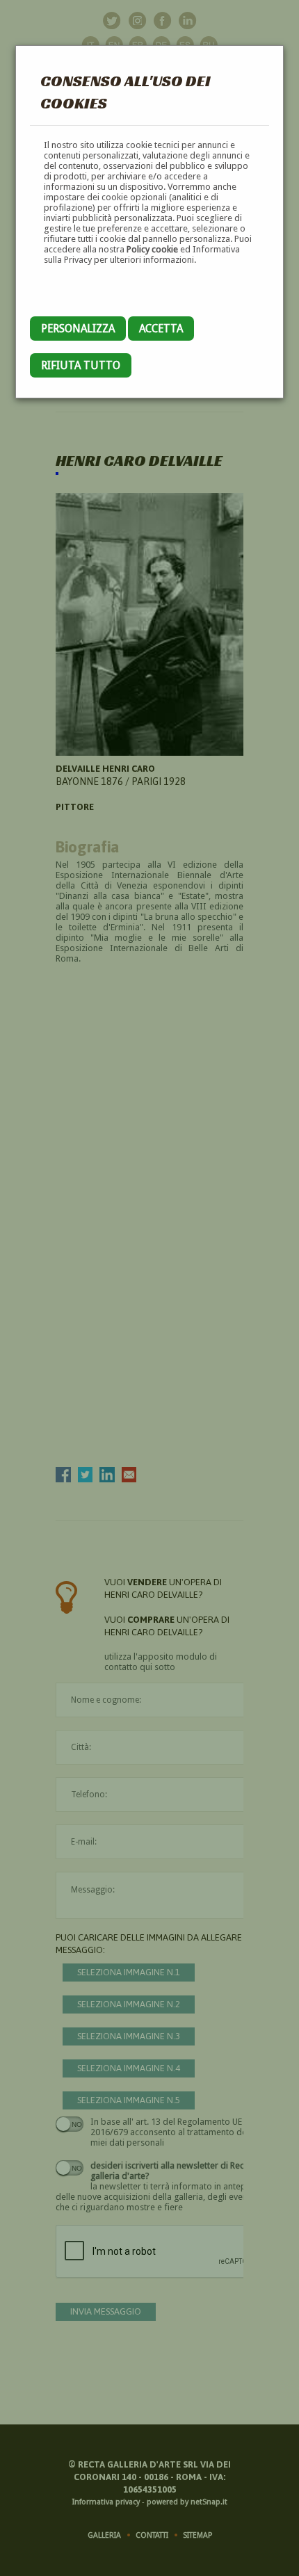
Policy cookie (152, 249)
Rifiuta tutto (81, 365)
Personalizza (78, 329)
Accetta (161, 329)
